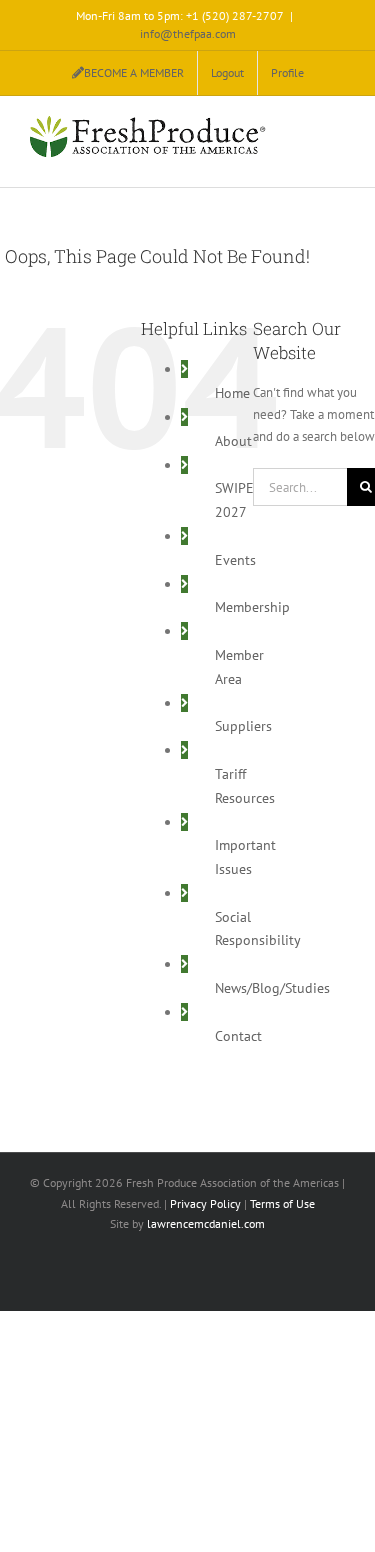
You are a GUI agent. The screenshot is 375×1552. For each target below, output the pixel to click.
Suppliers (243, 726)
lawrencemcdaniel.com (206, 1223)
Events (235, 560)
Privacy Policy (205, 1203)
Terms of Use (282, 1203)
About (233, 441)
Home (232, 393)
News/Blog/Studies (272, 988)
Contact (238, 1036)
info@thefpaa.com (188, 33)
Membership (252, 607)
